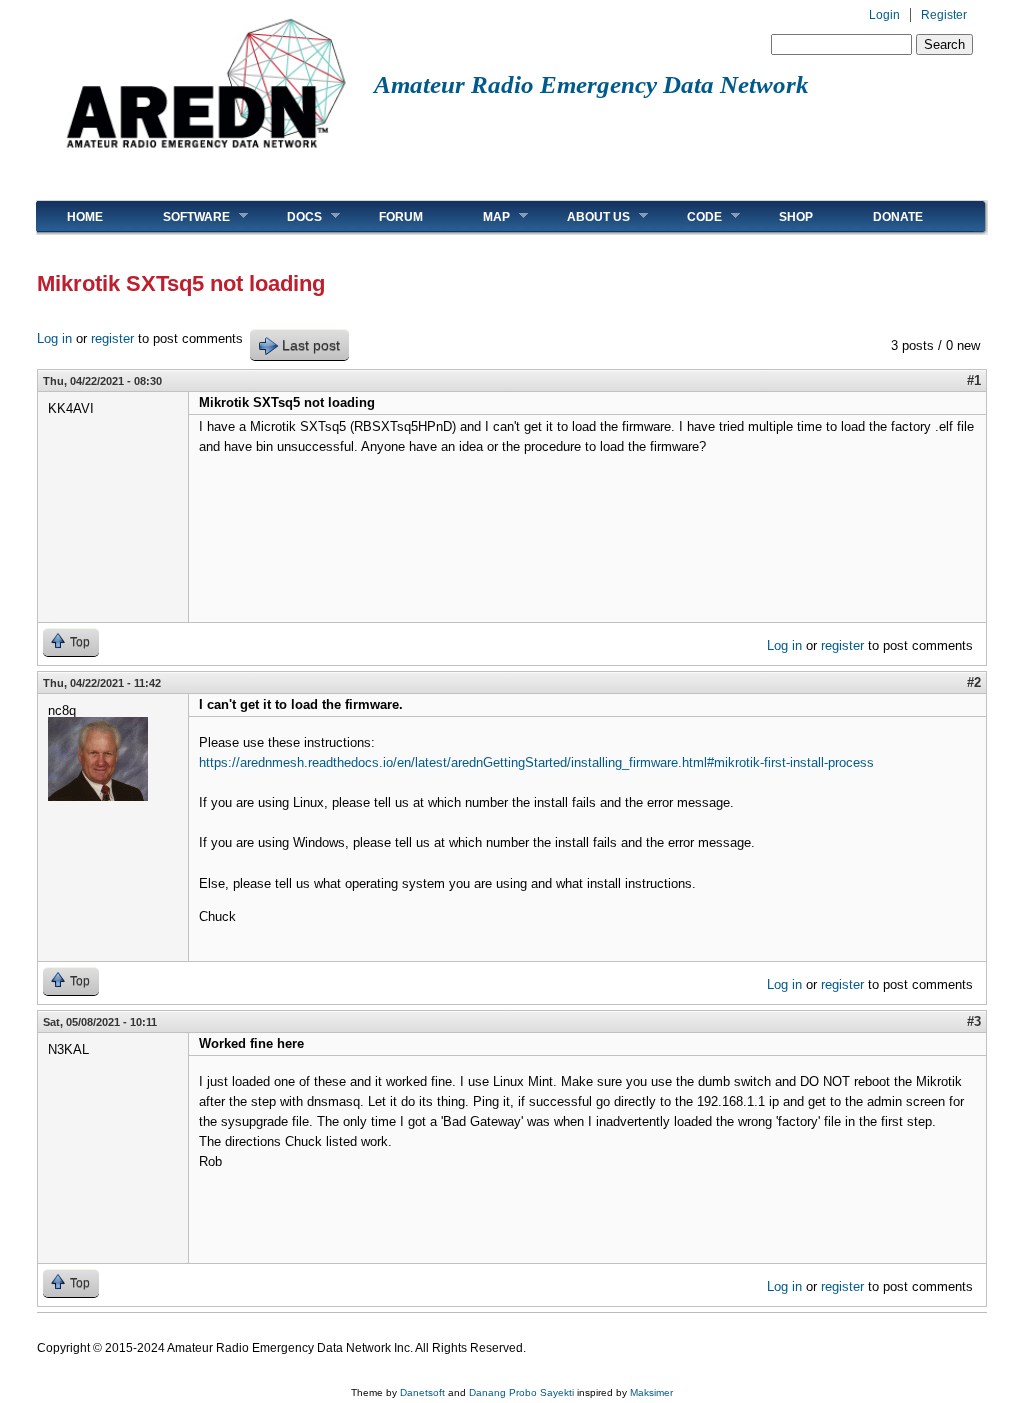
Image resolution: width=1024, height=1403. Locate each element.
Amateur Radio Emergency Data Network (591, 84)
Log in (54, 338)
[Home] (205, 155)
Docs (289, 216)
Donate (898, 217)
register (112, 338)
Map (481, 216)
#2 (974, 682)
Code (689, 216)
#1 (974, 380)
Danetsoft (422, 1392)
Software (181, 216)
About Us (583, 216)
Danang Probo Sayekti (521, 1392)
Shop (796, 217)
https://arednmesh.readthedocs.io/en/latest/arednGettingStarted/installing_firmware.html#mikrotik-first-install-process (536, 762)
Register (944, 15)
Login (884, 15)
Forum (401, 217)
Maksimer (651, 1392)
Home (85, 217)
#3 (974, 1021)
